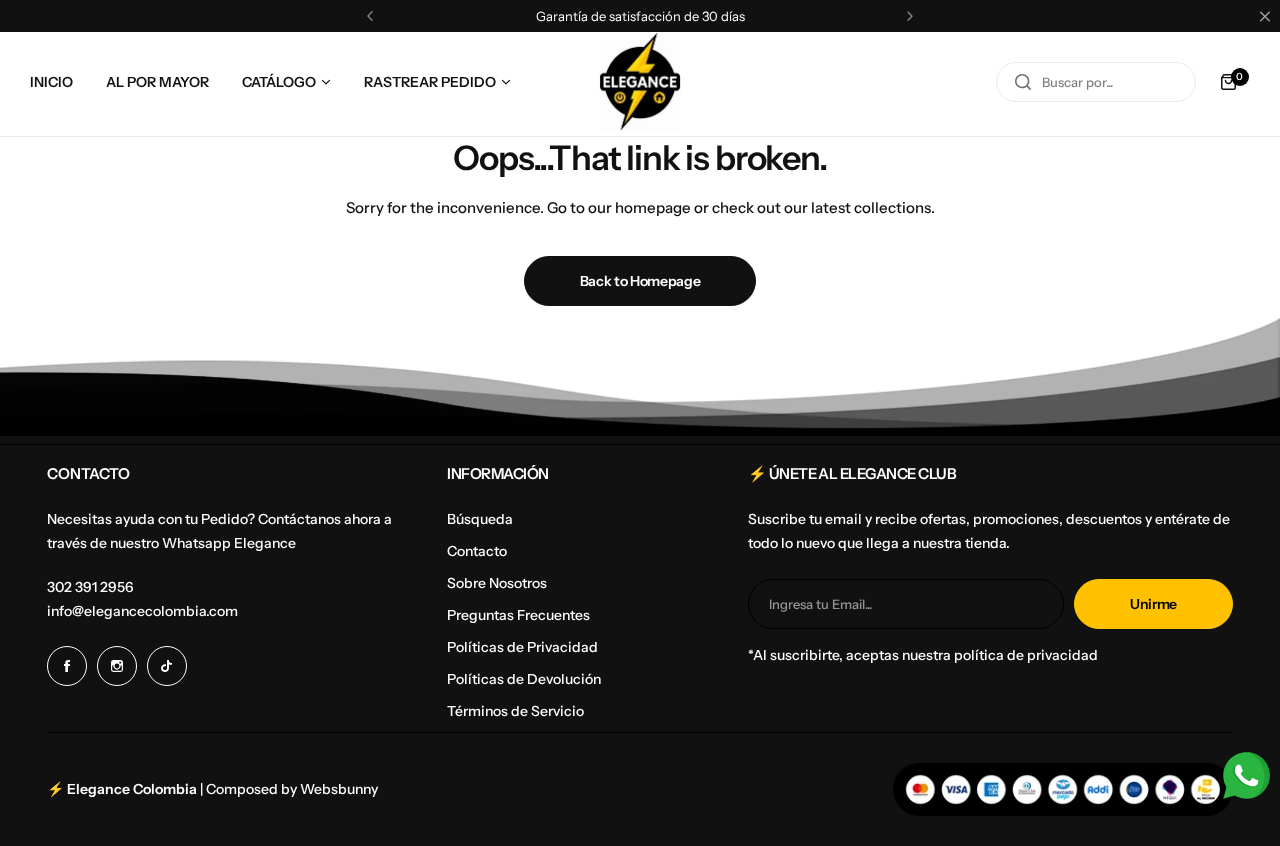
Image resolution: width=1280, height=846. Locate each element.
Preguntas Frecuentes (518, 615)
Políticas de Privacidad (522, 647)
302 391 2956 (90, 587)
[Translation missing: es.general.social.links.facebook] (67, 666)
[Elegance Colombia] (640, 81)
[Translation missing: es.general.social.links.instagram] (117, 666)
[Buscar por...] (1023, 82)
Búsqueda (480, 519)
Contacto (477, 551)
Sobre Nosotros (497, 583)
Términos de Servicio (515, 711)
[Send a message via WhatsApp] (1246, 775)
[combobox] (1096, 82)
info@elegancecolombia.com (142, 611)
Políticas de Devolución (524, 679)
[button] (370, 16)
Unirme (1153, 604)
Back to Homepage (640, 281)
